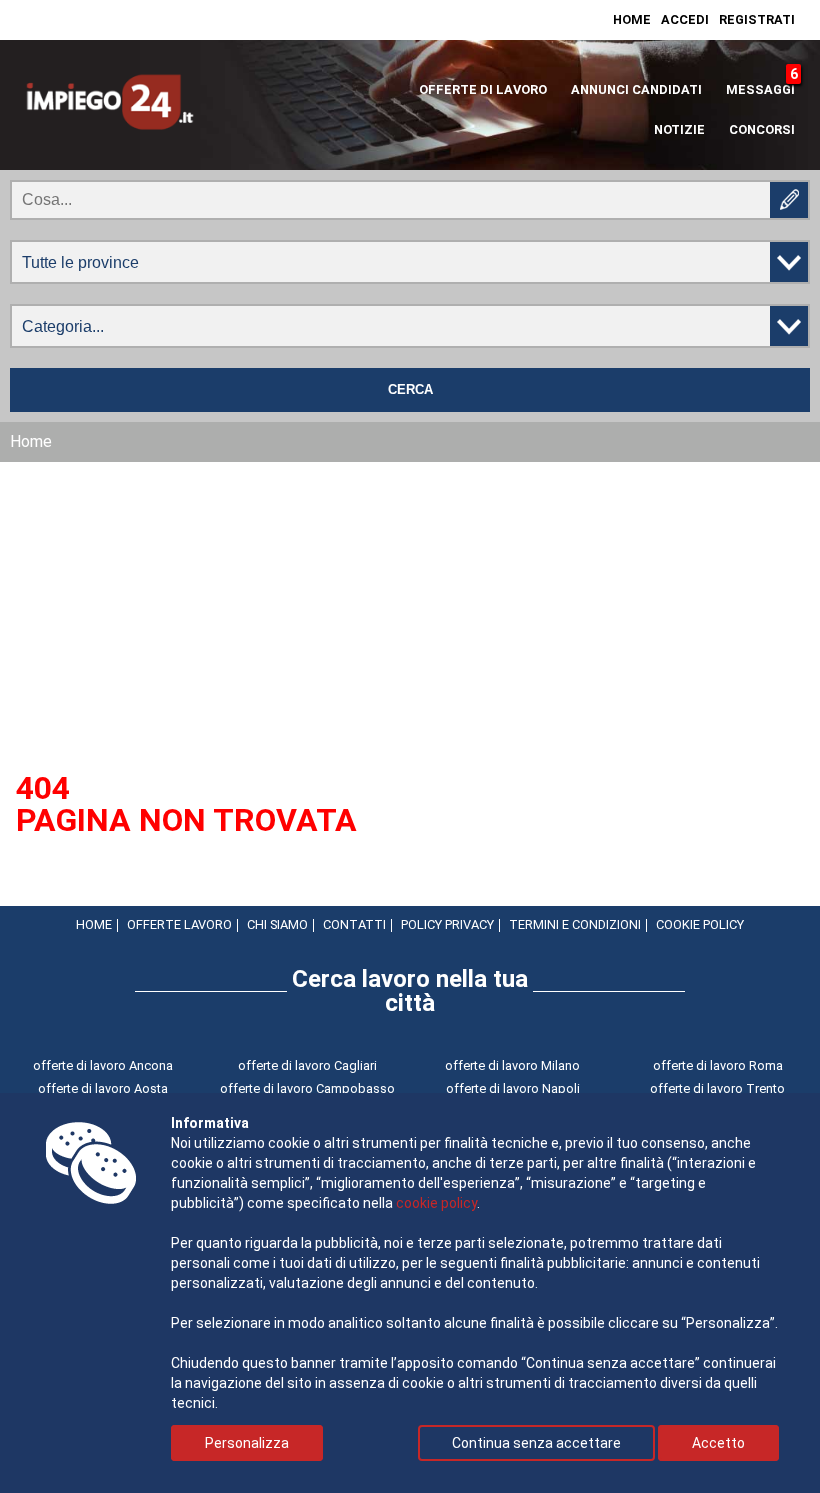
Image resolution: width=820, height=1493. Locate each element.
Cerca (410, 390)
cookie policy (436, 1203)
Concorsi (762, 129)
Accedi (685, 19)
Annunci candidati (636, 89)
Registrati (757, 19)
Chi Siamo (277, 924)
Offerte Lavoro (179, 924)
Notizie (679, 129)
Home (632, 19)
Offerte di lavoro (483, 89)
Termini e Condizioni (575, 924)
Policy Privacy (447, 924)
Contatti (354, 924)
